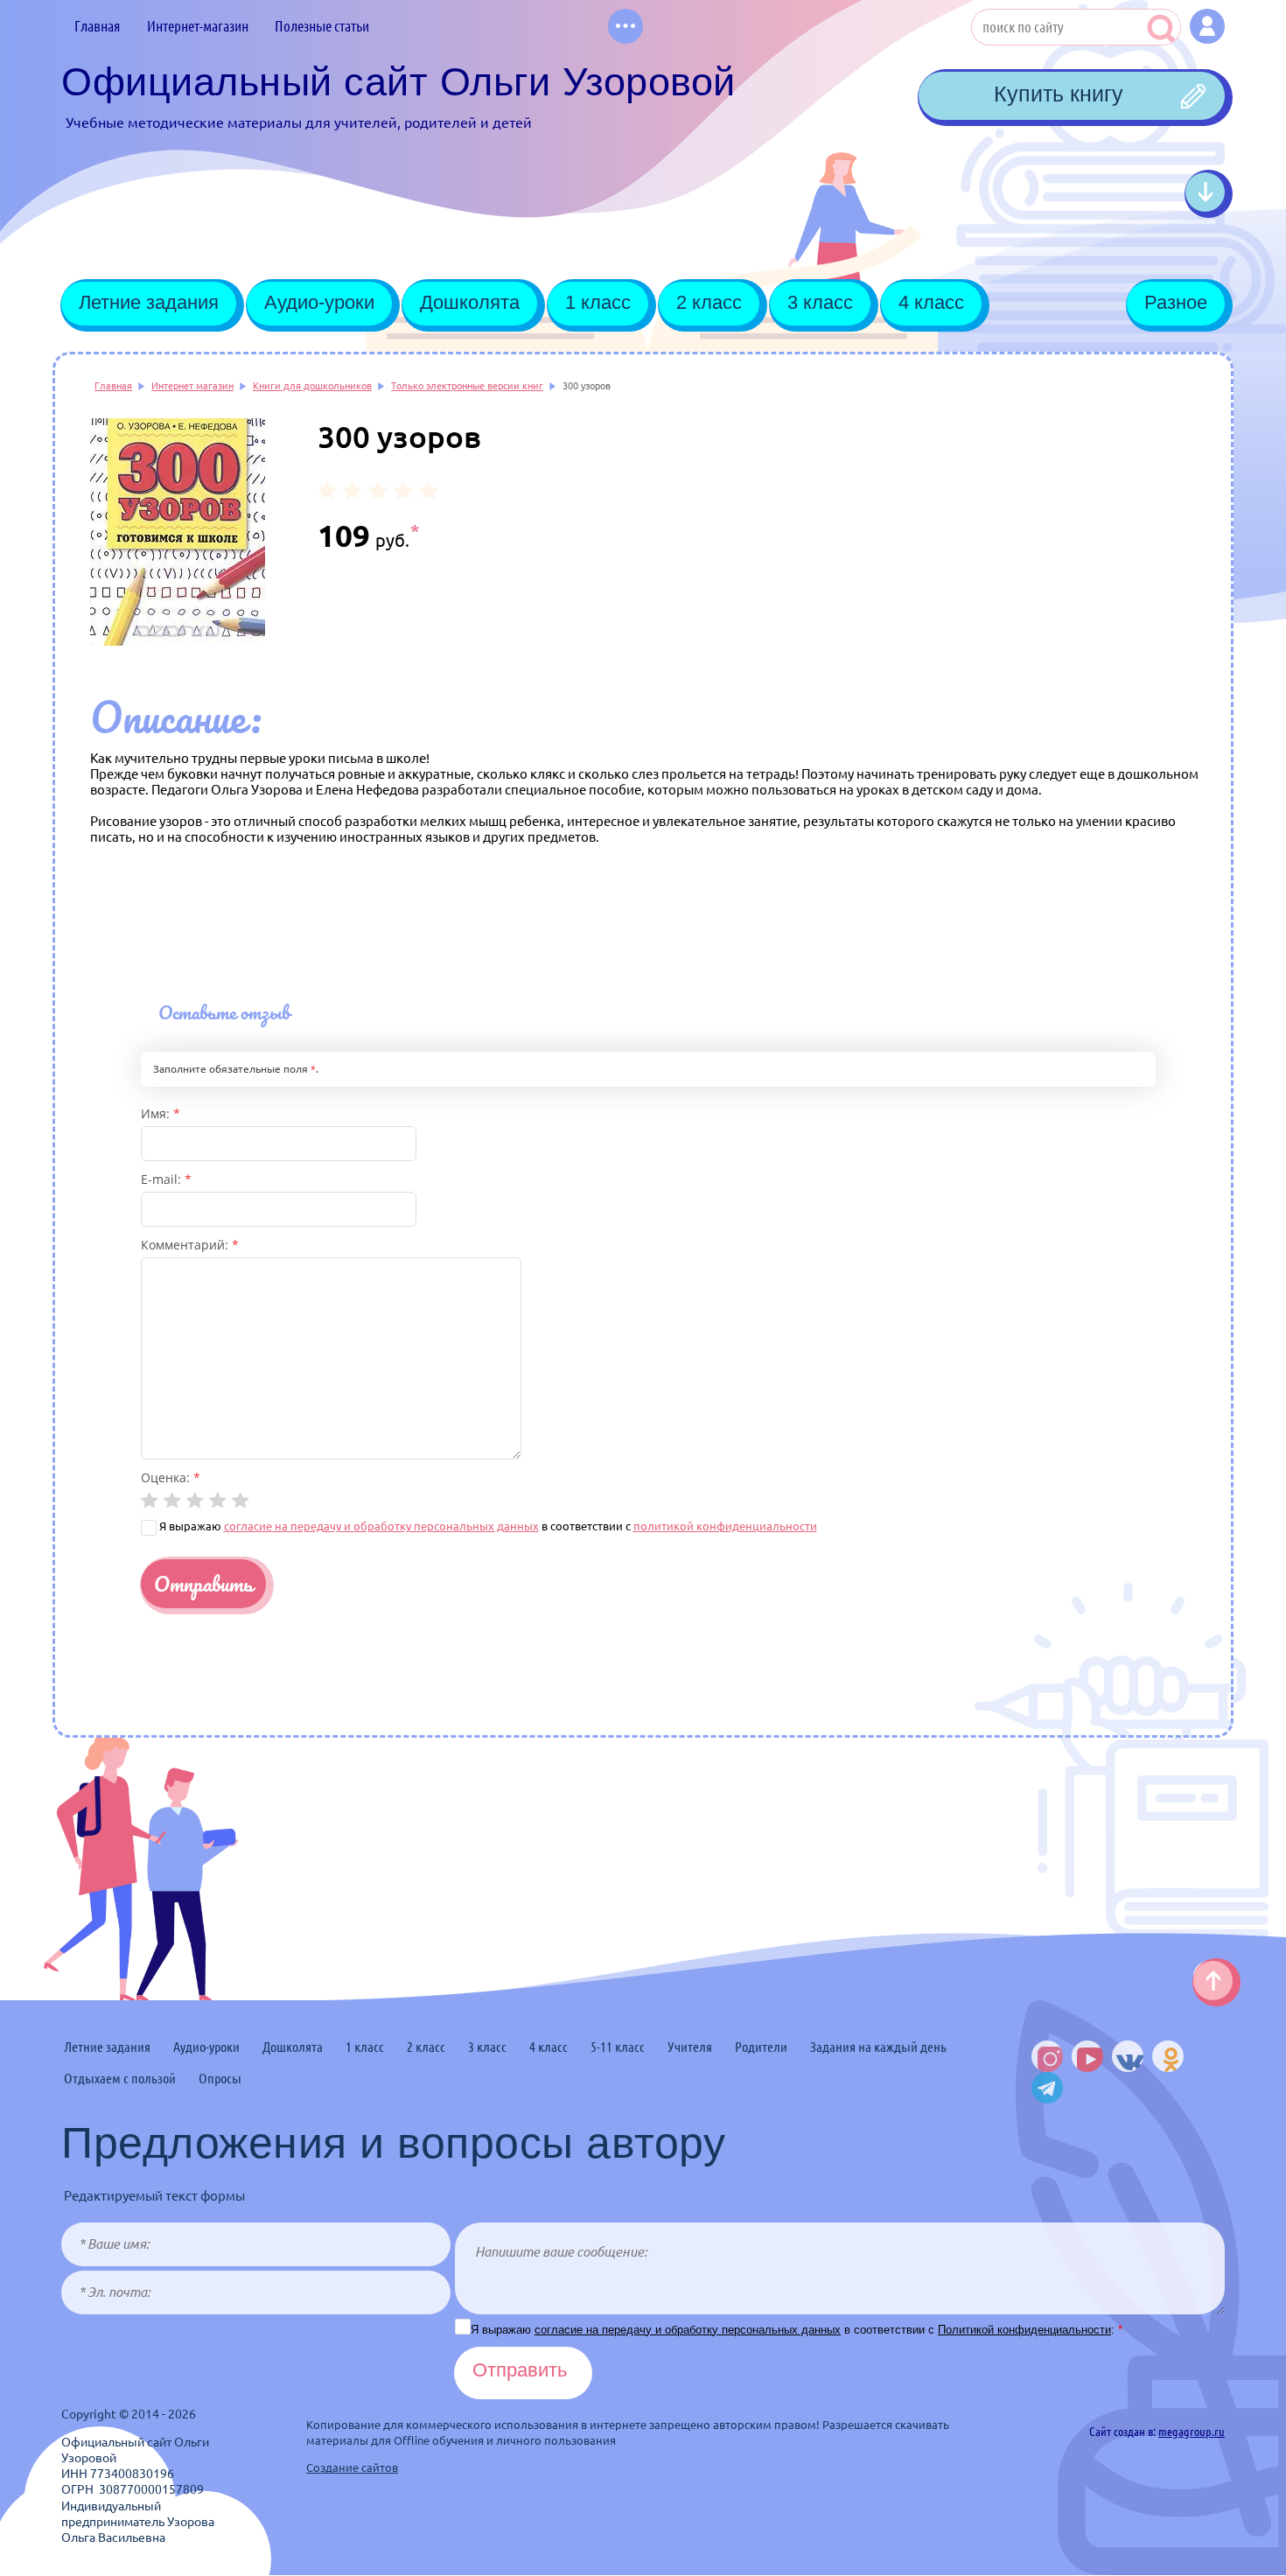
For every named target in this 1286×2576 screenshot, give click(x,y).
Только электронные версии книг (467, 386)
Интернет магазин (192, 386)
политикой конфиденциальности (725, 1526)
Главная (113, 386)
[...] (626, 26)
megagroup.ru (1192, 2432)
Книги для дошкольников (312, 386)
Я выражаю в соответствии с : (797, 2330)
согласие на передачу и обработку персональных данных (381, 1526)
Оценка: (171, 1477)
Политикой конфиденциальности (1024, 2330)
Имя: (161, 1113)
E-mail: (166, 1179)
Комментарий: (190, 1245)
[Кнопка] (1207, 26)
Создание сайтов (352, 2467)
